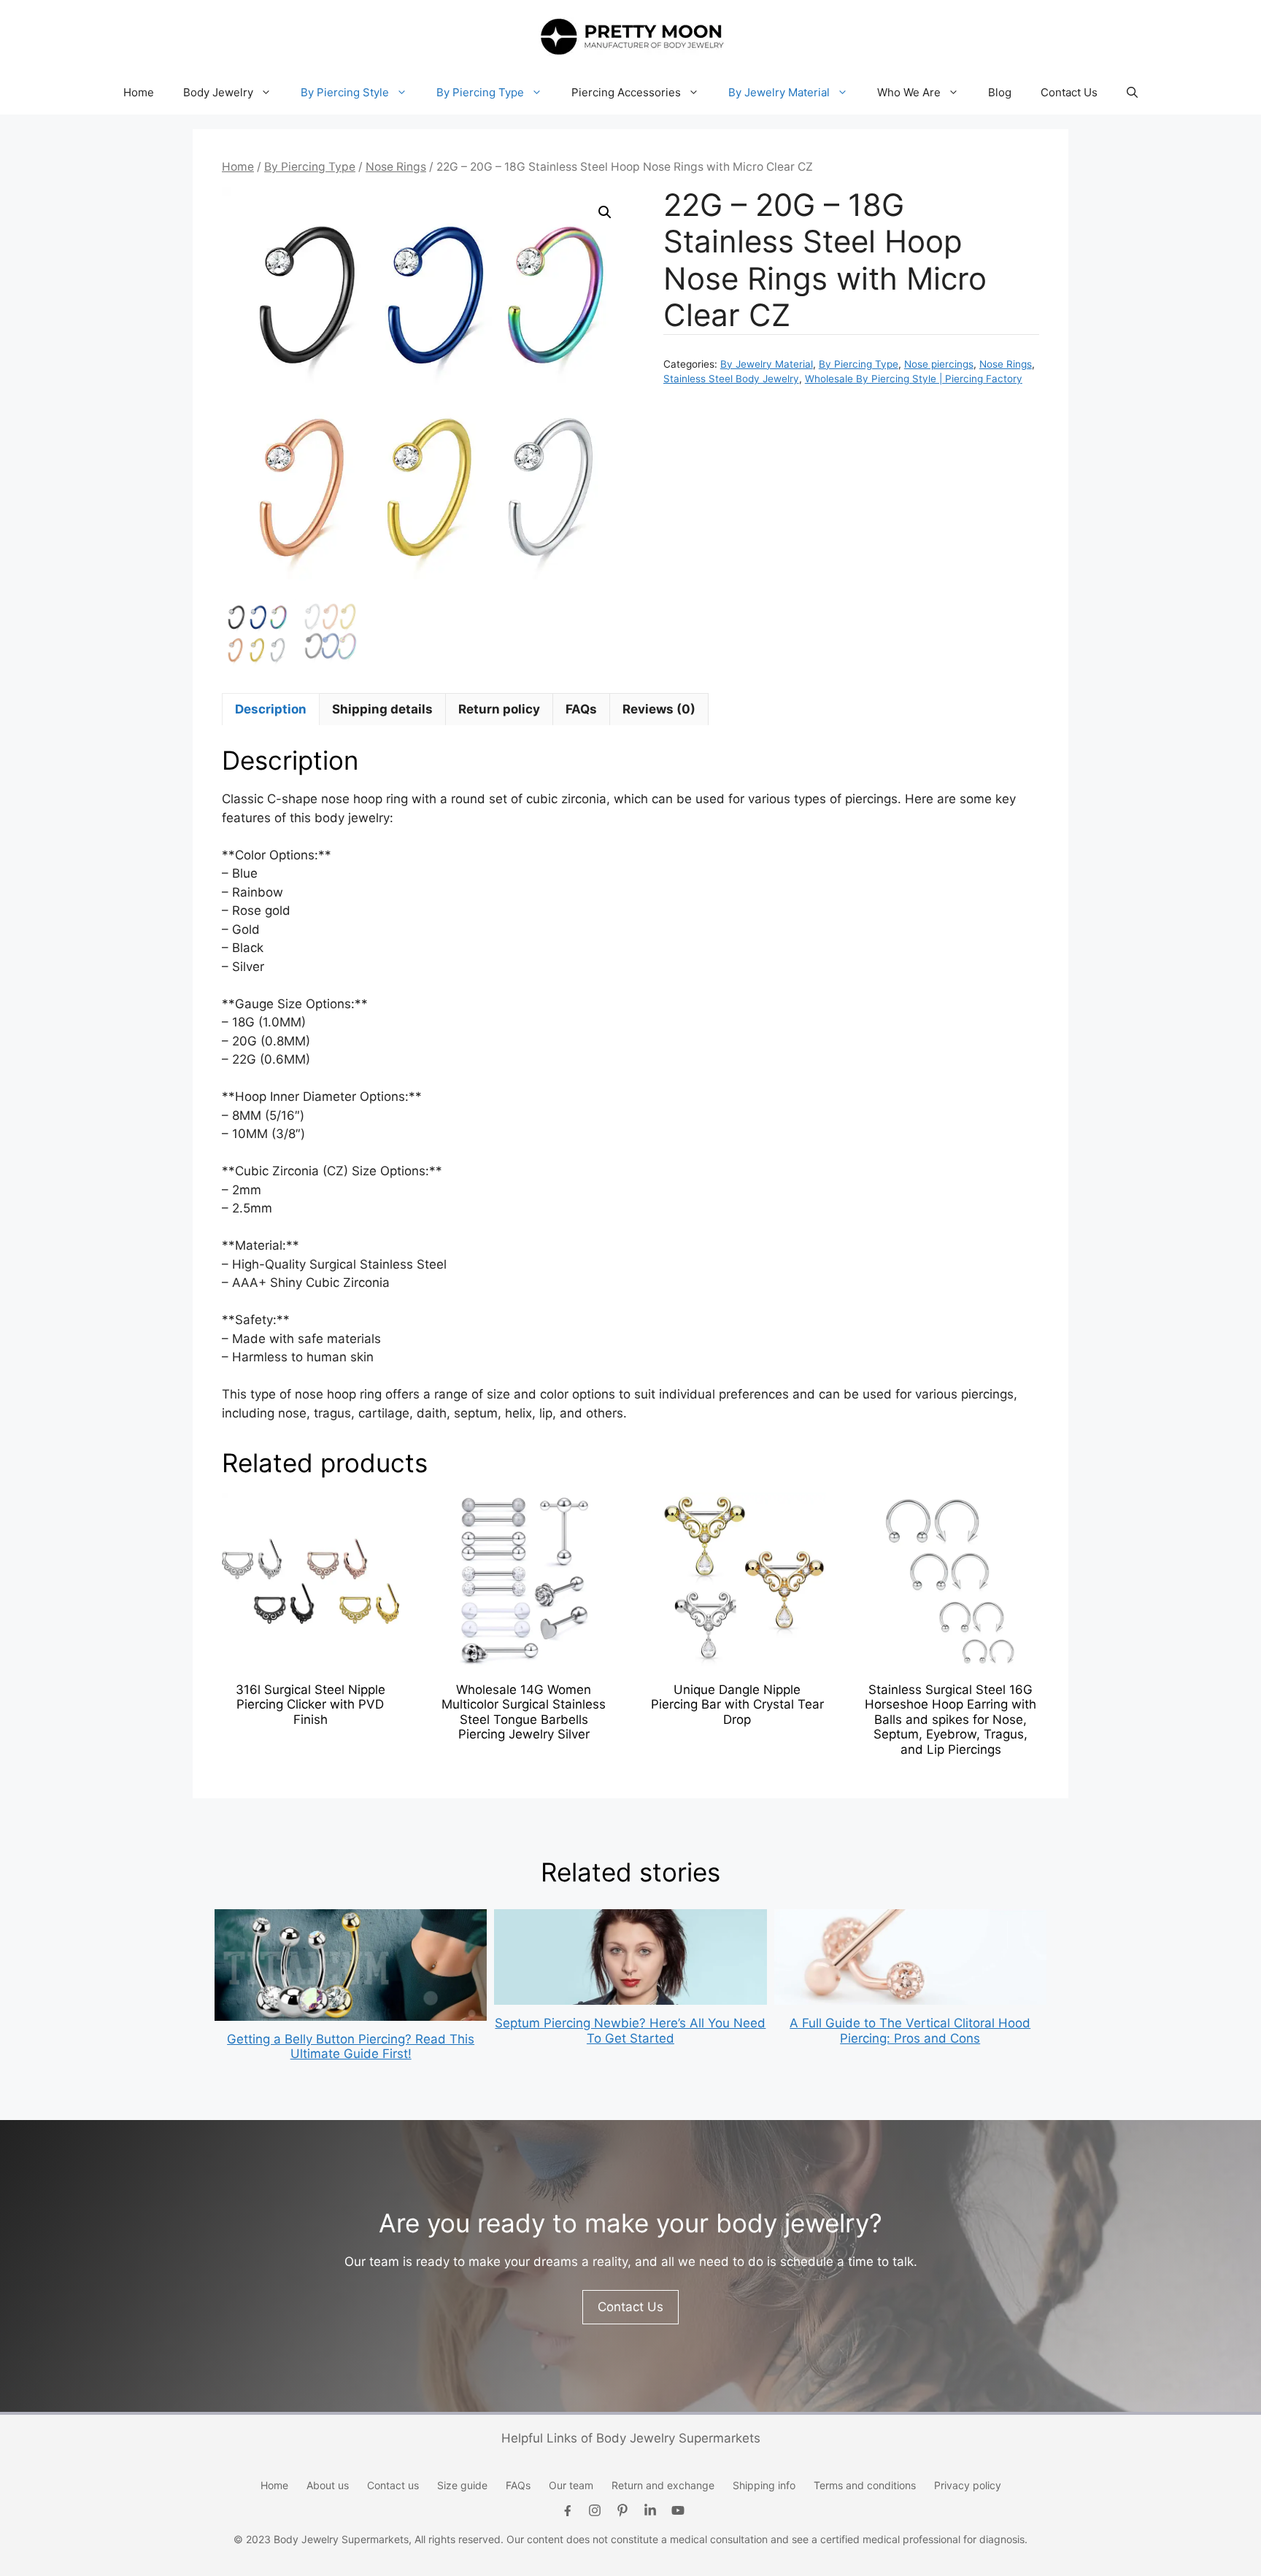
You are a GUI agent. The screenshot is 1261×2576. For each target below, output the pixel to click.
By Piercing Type (480, 92)
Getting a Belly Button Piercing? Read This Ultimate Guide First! (351, 2046)
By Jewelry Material (779, 92)
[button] (1132, 93)
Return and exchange (663, 2485)
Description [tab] (271, 709)
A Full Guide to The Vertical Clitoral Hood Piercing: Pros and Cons (910, 2030)
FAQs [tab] (581, 709)
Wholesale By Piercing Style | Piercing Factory (914, 379)
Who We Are (909, 92)
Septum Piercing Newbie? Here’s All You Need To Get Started (630, 2030)
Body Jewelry (218, 92)
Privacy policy (968, 2485)
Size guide (462, 2485)
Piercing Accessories (626, 92)
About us (328, 2485)
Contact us (393, 2485)
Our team (571, 2485)
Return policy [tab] (499, 709)
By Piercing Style (345, 92)
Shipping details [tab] (382, 709)
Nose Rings (396, 167)
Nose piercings (939, 364)
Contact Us (1069, 92)
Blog (1000, 92)
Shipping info (764, 2485)
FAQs (518, 2485)
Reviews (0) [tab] (659, 709)
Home (139, 92)
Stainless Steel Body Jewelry (731, 379)
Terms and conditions (865, 2485)
